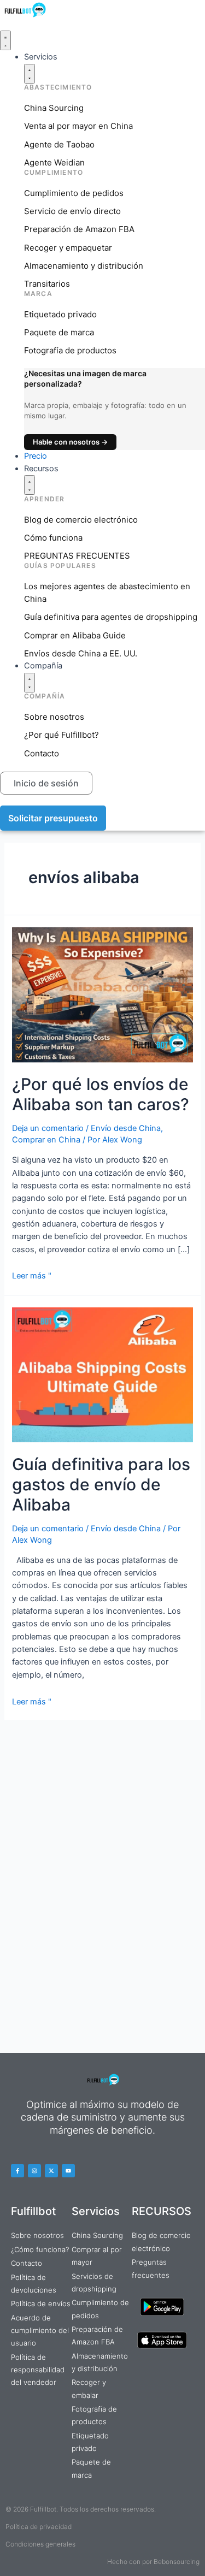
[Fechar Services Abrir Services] (30, 74)
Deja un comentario (48, 1128)
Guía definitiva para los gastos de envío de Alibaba (101, 1484)
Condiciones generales (40, 2544)
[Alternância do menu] (5, 40)
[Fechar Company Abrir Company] (30, 683)
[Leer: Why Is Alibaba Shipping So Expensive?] (102, 994)
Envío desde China (126, 1128)
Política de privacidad (39, 2527)
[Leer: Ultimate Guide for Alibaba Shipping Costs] (102, 1374)
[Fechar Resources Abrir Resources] (30, 485)
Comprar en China (46, 1140)
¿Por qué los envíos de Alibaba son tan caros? (101, 1094)
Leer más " (32, 1276)
